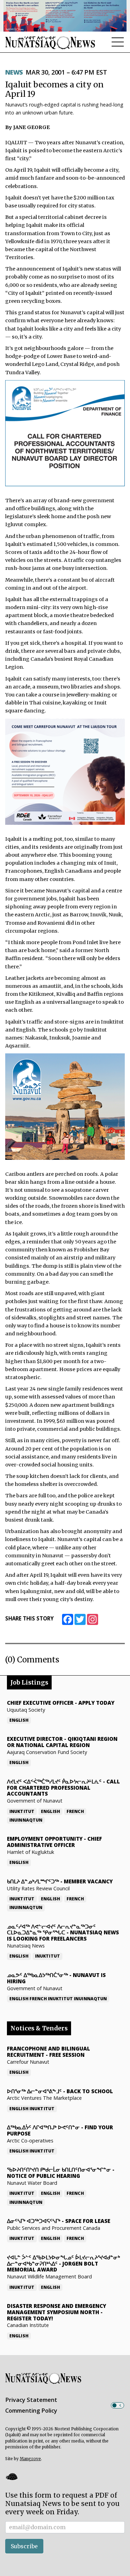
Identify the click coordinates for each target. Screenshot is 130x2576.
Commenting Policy (31, 2411)
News (14, 72)
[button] (11, 2476)
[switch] (118, 2405)
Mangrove (30, 2459)
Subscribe (24, 2546)
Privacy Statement (31, 2400)
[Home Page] (50, 42)
